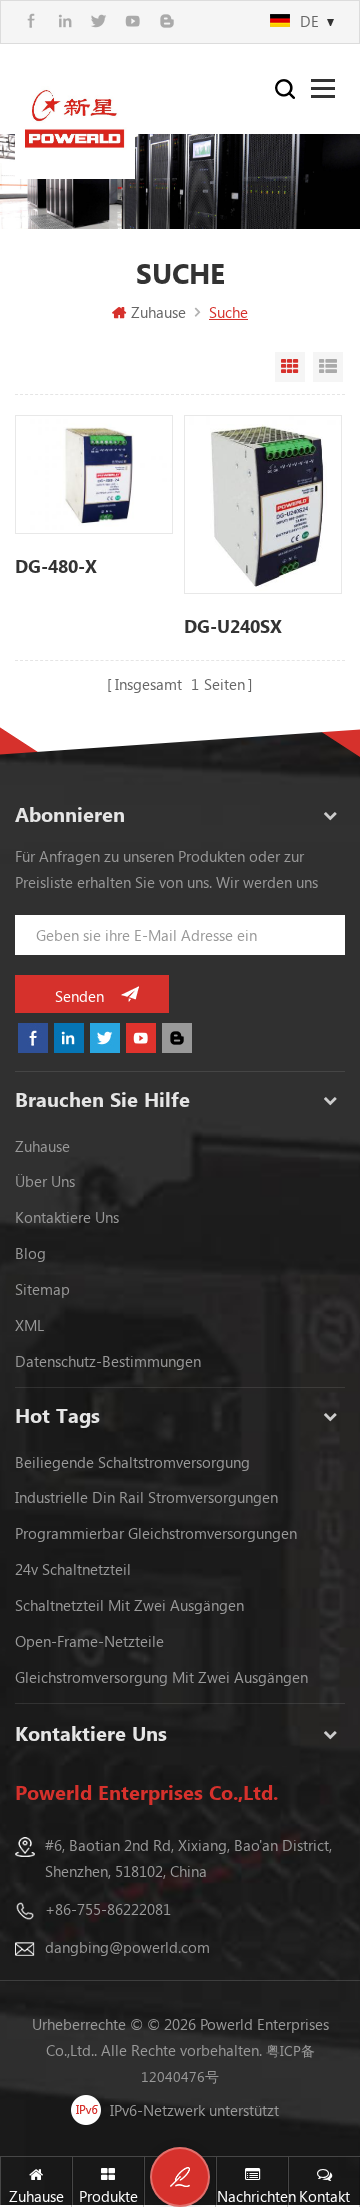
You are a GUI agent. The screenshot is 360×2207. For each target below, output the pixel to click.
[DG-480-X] (94, 474)
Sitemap (42, 1289)
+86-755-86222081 (108, 1909)
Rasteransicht (290, 367)
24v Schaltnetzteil (73, 1569)
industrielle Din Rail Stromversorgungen (146, 1497)
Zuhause (158, 312)
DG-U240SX (233, 626)
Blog (30, 1253)
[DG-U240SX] (263, 505)
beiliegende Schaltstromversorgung (132, 1462)
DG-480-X (56, 566)
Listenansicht (328, 367)
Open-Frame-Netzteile (89, 1641)
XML (29, 1325)
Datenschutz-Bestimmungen (108, 1361)
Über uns (45, 1181)
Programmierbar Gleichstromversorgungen (156, 1533)
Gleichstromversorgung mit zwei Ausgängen (161, 1677)
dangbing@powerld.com (127, 1947)
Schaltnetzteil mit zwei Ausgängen (129, 1605)
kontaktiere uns (67, 1217)
